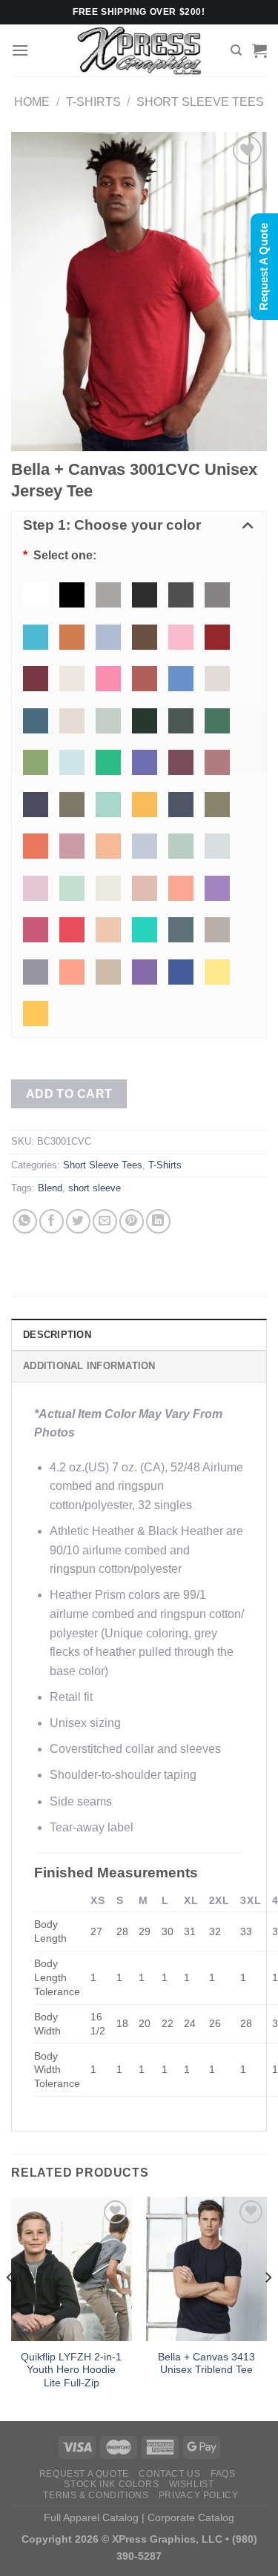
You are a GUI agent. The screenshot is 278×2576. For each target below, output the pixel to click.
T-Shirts (93, 102)
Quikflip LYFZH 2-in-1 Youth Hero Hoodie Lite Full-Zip (71, 2370)
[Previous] (10, 2307)
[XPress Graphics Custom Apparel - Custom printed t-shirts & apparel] (139, 50)
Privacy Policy (199, 2495)
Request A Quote (84, 2474)
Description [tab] (57, 1335)
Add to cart (69, 1094)
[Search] (236, 50)
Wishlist (192, 2484)
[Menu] (20, 50)
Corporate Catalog (191, 2517)
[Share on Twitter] (78, 1221)
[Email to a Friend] (105, 1221)
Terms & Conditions (96, 2495)
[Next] (268, 2307)
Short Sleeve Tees (200, 102)
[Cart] (259, 50)
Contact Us (169, 2474)
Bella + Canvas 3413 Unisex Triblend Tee (206, 2364)
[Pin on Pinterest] (132, 1221)
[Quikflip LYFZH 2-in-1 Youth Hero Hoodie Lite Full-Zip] (72, 2269)
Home (32, 102)
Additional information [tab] (89, 1366)
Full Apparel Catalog (91, 2517)
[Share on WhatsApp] (25, 1221)
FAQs (223, 2474)
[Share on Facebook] (52, 1221)
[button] (139, 526)
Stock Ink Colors (111, 2484)
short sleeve (95, 1188)
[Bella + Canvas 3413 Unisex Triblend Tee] (206, 2269)
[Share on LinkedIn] (158, 1221)
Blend (50, 1188)
